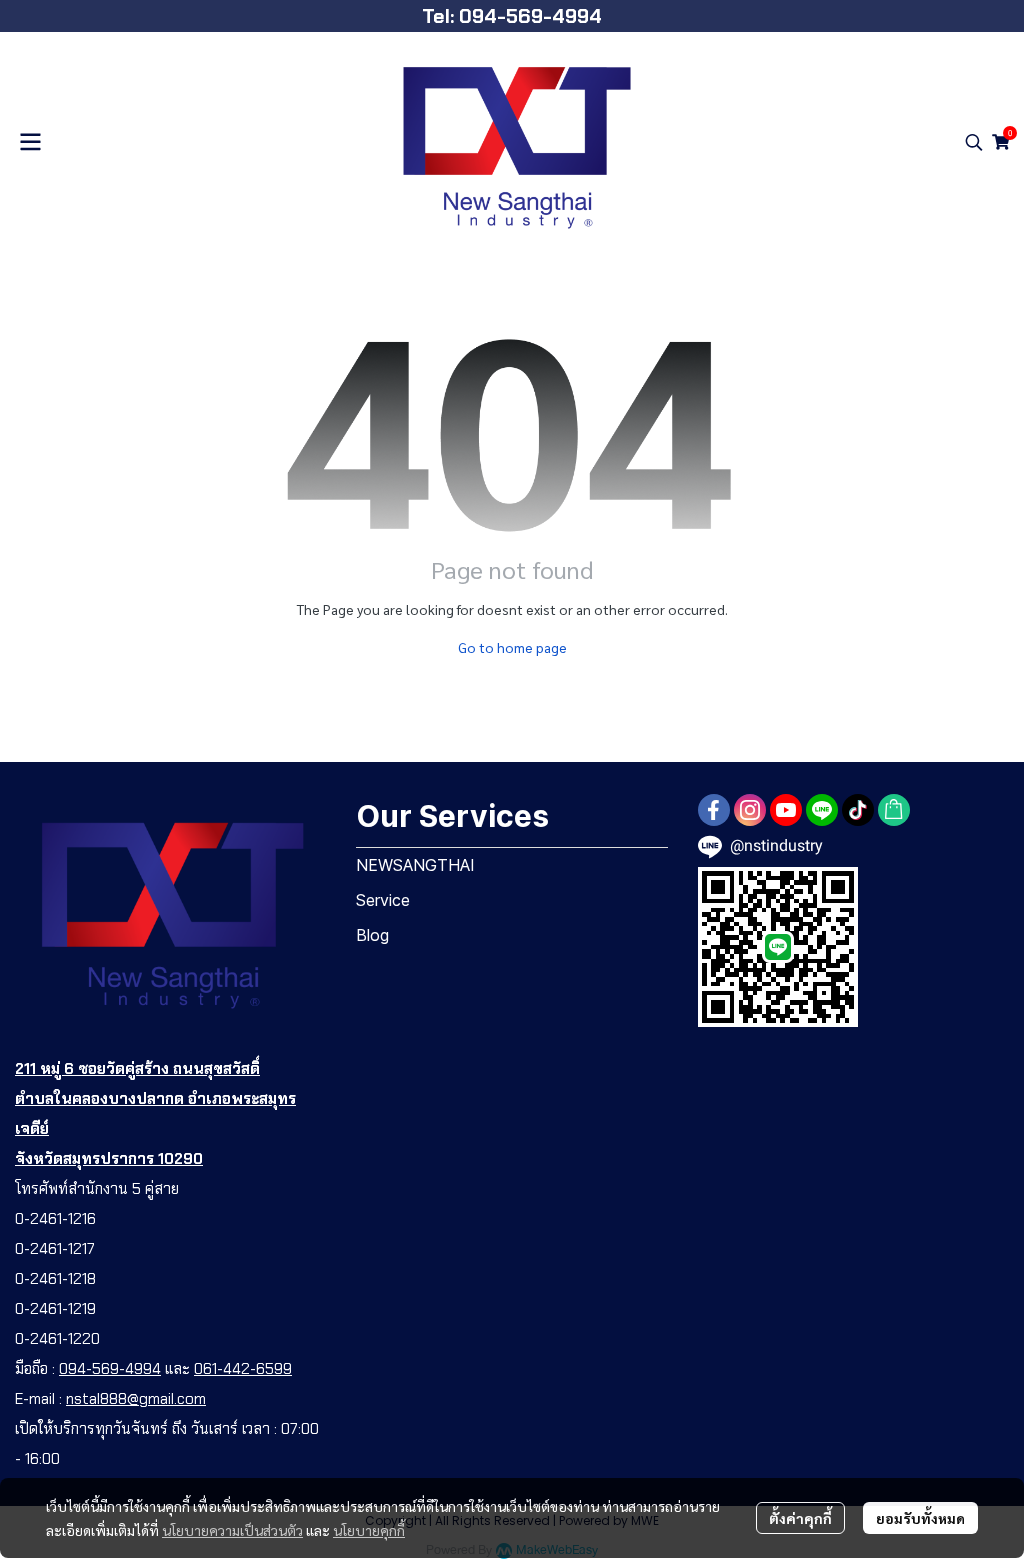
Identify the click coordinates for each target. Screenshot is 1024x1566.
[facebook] (714, 810)
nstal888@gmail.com (136, 1399)
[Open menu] (30, 142)
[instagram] (750, 810)
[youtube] (786, 810)
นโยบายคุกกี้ (369, 1530)
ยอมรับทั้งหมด (920, 1518)
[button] (974, 142)
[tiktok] (858, 810)
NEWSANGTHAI (415, 865)
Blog (372, 935)
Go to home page (512, 647)
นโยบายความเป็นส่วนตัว (232, 1530)
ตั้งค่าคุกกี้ (800, 1518)
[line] (822, 810)
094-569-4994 (110, 1369)
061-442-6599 (243, 1369)
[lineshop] (894, 810)
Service (383, 900)
